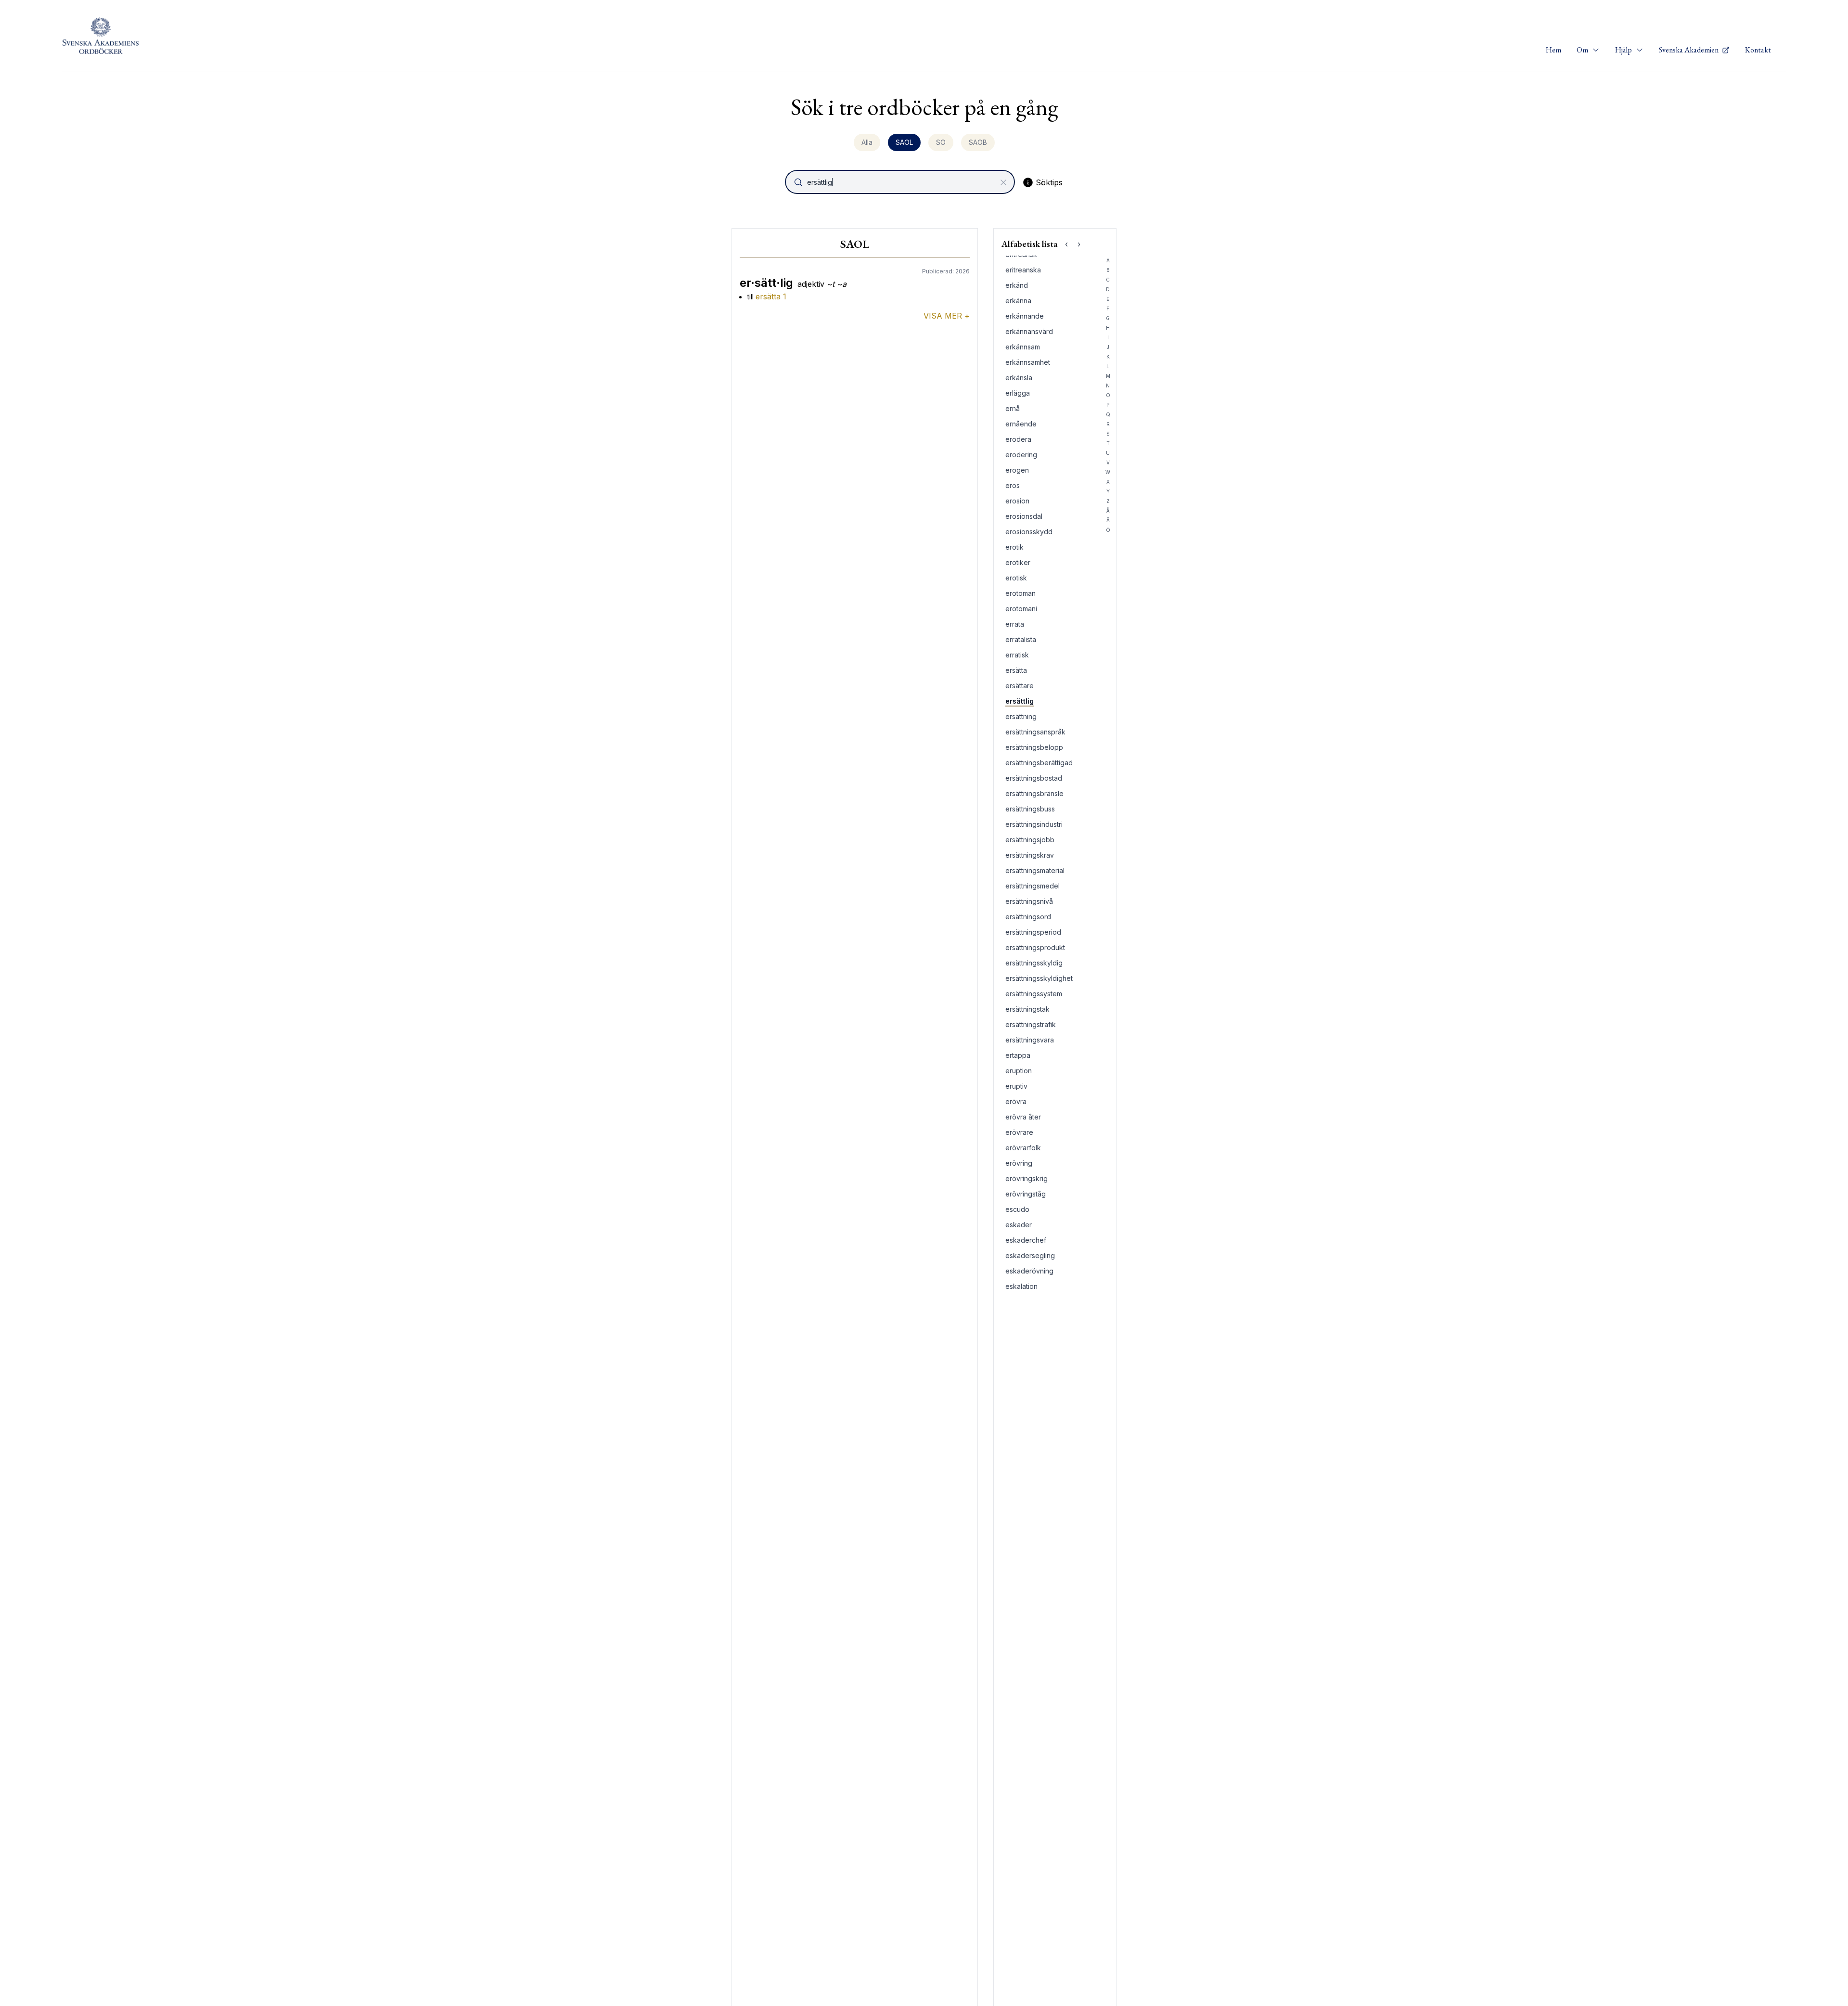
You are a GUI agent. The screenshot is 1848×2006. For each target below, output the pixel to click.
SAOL (904, 142)
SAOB (978, 142)
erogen (1017, 470)
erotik (1014, 547)
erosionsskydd (1029, 532)
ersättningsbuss (1030, 809)
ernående (1021, 424)
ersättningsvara (1030, 1040)
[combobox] (901, 182)
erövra (1016, 1101)
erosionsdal (1024, 516)
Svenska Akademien (1689, 50)
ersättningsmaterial (1035, 870)
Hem (1553, 50)
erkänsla (1019, 378)
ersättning (1021, 716)
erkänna (1018, 301)
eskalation (1021, 1286)
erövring (1019, 1163)
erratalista (1021, 639)
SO (941, 142)
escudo (1017, 1209)
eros (1013, 485)
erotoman (1020, 593)
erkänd (1017, 285)
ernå (1013, 408)
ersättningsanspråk (1035, 732)
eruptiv (1016, 1086)
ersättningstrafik (1031, 1024)
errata (1015, 624)
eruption (1019, 1071)
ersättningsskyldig (1034, 963)
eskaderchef (1026, 1240)
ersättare (1020, 686)
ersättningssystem (1034, 994)
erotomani (1021, 609)
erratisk (1017, 655)
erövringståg (1026, 1194)
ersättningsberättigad (1039, 763)
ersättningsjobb (1030, 840)
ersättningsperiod (1033, 932)
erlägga (1018, 393)
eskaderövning (1029, 1271)
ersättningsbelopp (1034, 747)
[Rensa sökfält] (1003, 182)
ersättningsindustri (1034, 824)
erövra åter (1023, 1117)
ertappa (1018, 1055)
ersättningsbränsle (1034, 793)
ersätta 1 (771, 296)
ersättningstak (1027, 1009)
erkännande (1025, 316)
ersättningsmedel (1033, 886)
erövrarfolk (1023, 1148)
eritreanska (1023, 270)
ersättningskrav (1030, 855)
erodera (1018, 439)
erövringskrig (1027, 1178)
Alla (867, 142)
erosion (1017, 501)
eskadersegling (1030, 1255)
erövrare (1019, 1132)
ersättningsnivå (1029, 901)
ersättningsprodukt (1035, 947)
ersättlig (1020, 701)
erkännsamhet (1028, 362)
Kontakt (1758, 50)
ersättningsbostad (1034, 778)
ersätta (1016, 670)
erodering (1021, 455)
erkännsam (1023, 347)
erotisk (1016, 578)
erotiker (1018, 562)
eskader (1019, 1225)
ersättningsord (1028, 917)
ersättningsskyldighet (1039, 978)
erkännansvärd (1029, 331)
